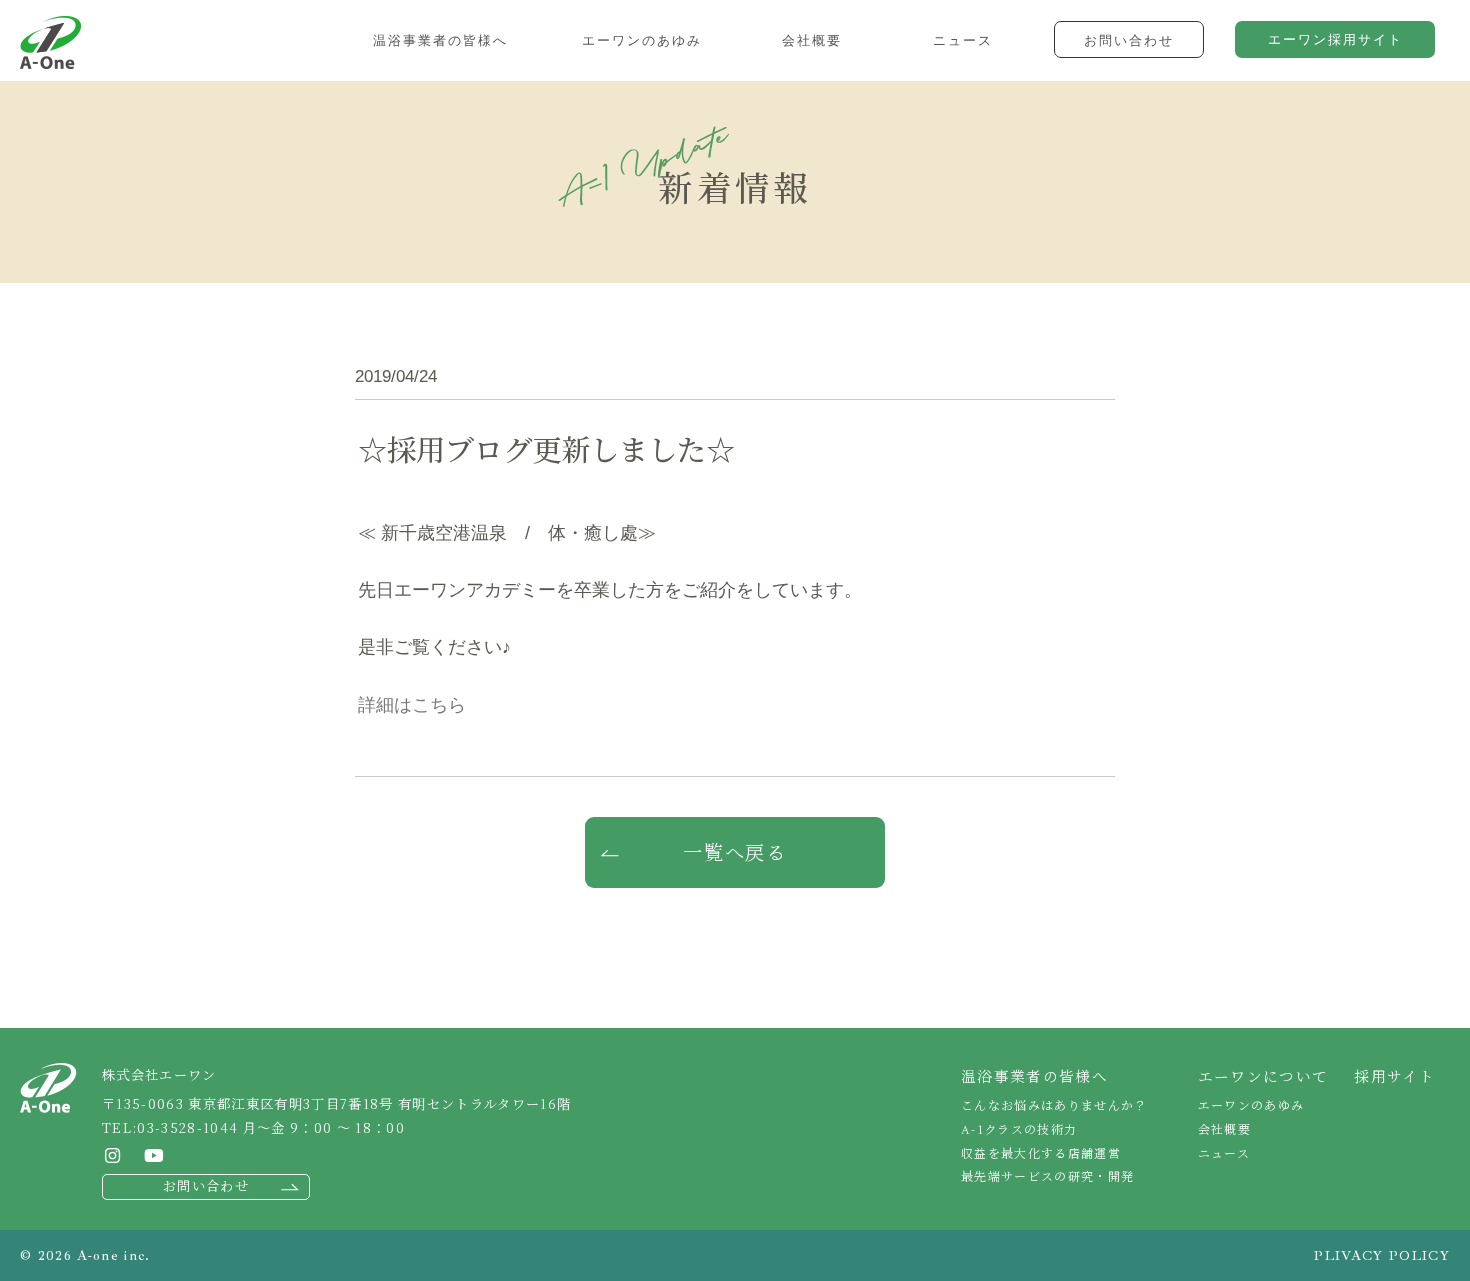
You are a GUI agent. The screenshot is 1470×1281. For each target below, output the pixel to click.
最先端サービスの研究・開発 (1047, 1175)
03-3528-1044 (187, 1127)
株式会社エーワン (50, 42)
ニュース (1224, 1152)
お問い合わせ (206, 1185)
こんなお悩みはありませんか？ (1054, 1104)
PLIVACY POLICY (1382, 1255)
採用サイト (1394, 1075)
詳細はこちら (412, 705)
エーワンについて (1263, 1075)
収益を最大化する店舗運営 (1041, 1152)
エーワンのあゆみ (1251, 1104)
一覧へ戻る (735, 852)
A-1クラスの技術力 (1019, 1128)
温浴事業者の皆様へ (1034, 1075)
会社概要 (1224, 1128)
